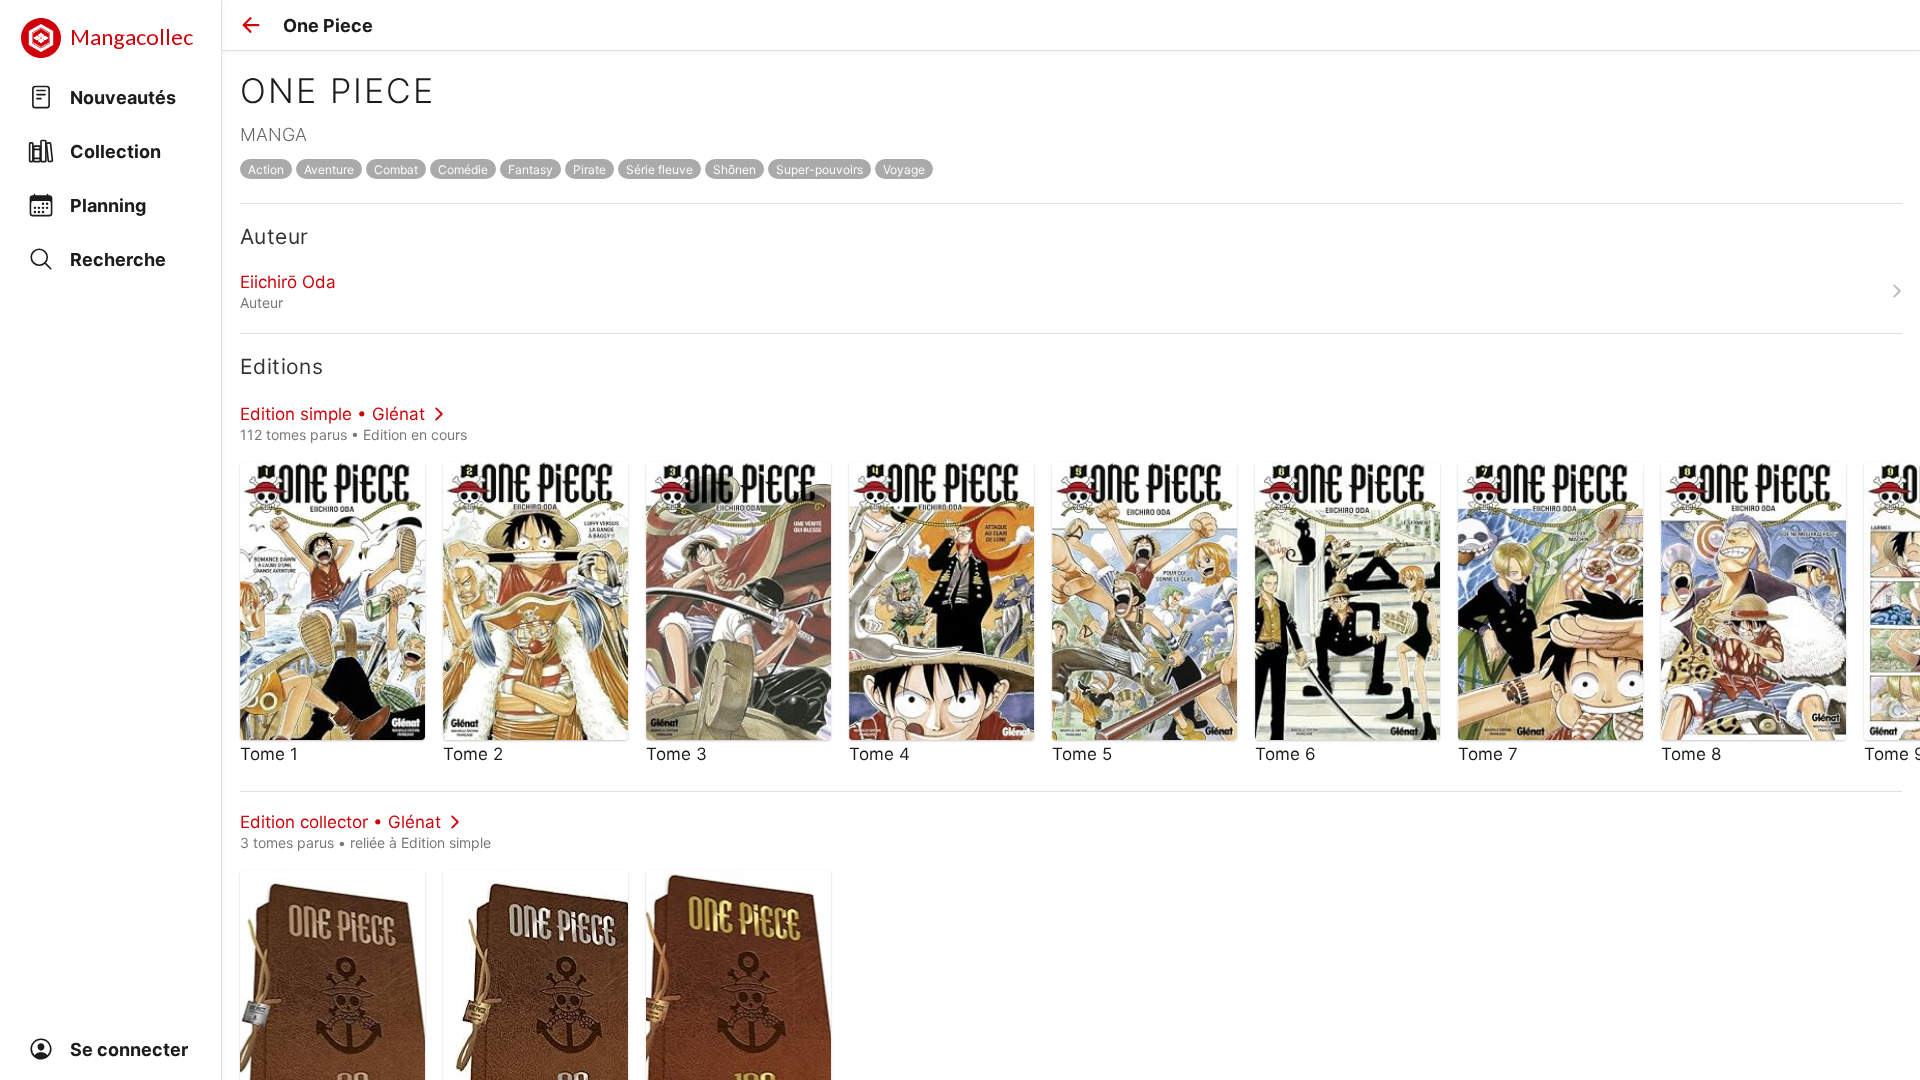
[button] (251, 25)
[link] (1071, 291)
